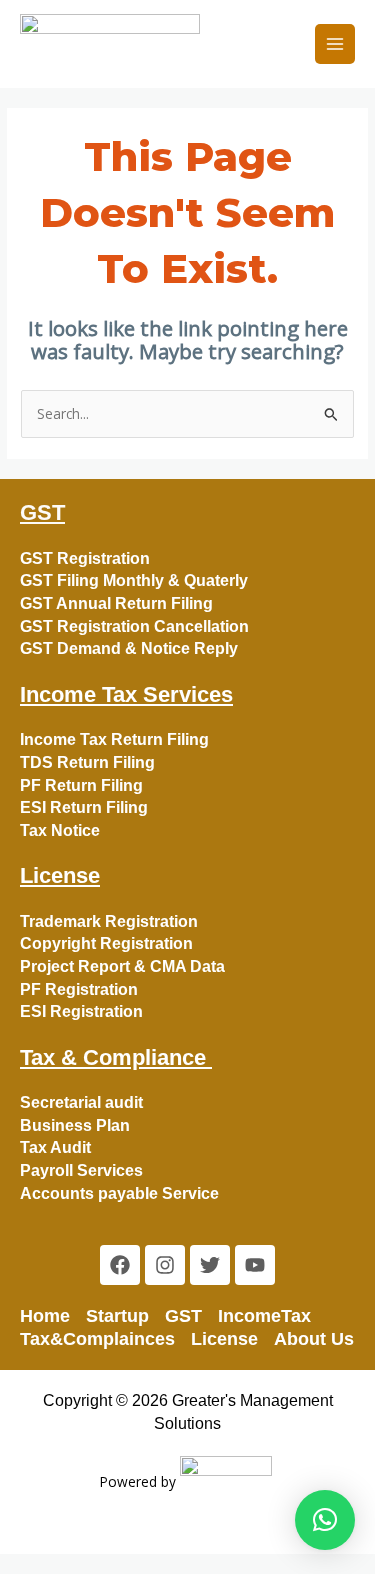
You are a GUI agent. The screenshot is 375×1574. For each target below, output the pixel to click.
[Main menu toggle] (335, 44)
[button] (325, 1520)
